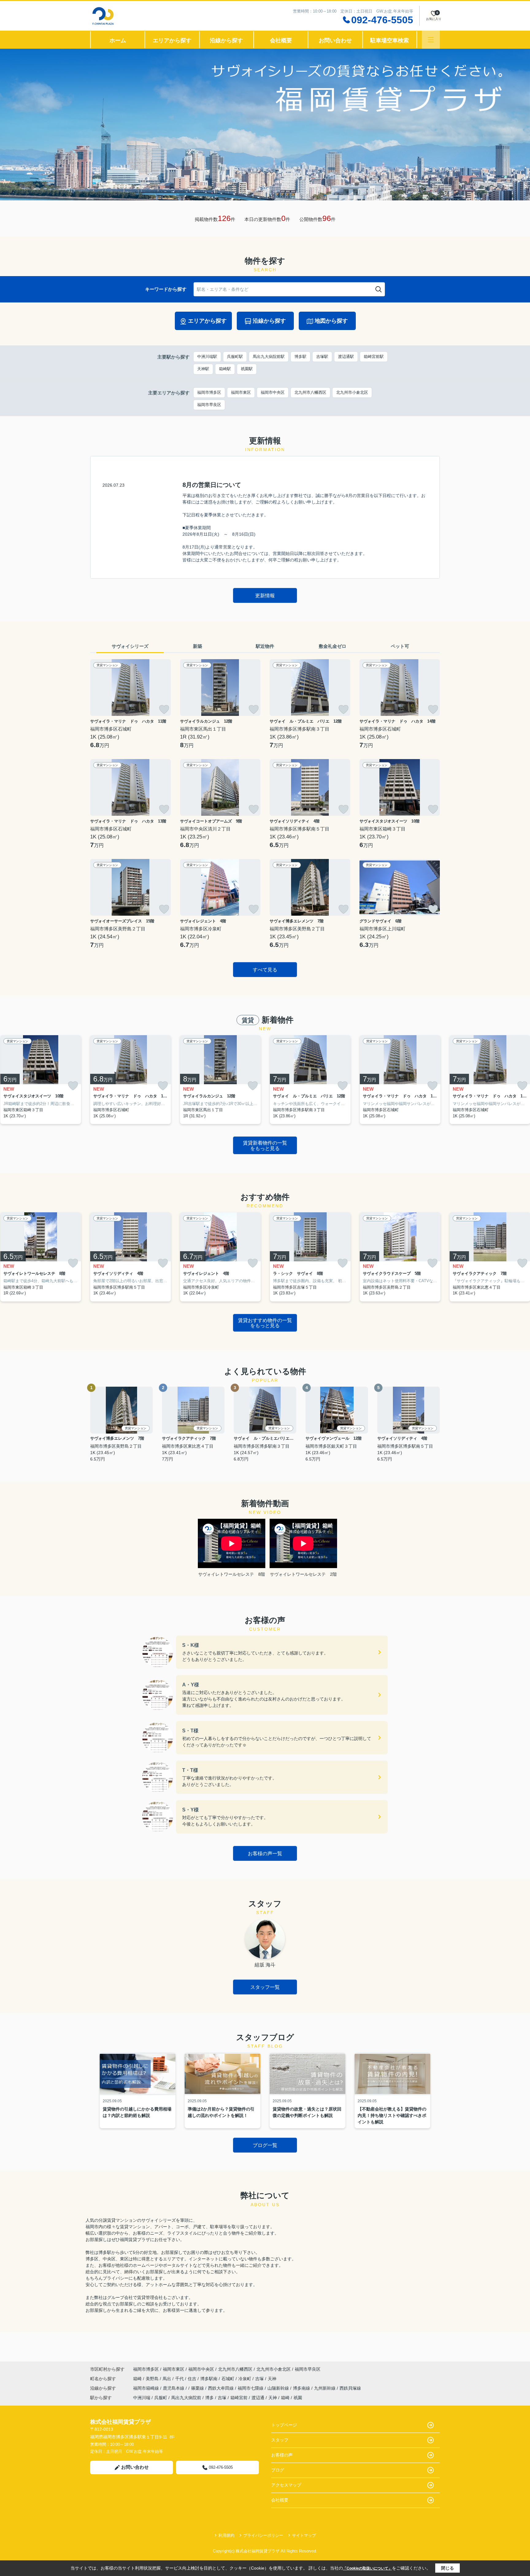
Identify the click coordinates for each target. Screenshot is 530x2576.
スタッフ (280, 2440)
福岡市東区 (241, 392)
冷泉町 (245, 2379)
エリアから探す (172, 40)
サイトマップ (304, 2535)
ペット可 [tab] (400, 646)
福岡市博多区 (209, 392)
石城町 (229, 2379)
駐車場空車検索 (390, 40)
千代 (180, 2379)
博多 (209, 2398)
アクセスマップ (286, 2485)
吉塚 (260, 2379)
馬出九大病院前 (186, 2398)
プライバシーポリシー (263, 2535)
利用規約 (226, 2535)
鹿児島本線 (174, 2388)
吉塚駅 (322, 357)
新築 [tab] (198, 646)
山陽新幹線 (279, 2388)
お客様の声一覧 (265, 1854)
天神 (272, 2379)
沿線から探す (226, 40)
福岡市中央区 (273, 392)
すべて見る (265, 970)
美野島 (153, 2379)
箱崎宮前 (239, 2398)
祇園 (298, 2398)
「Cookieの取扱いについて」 (367, 2568)
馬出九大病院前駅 (269, 357)
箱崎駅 (225, 369)
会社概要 (281, 40)
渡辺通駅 (346, 357)
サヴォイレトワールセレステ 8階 (232, 1574)
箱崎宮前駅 (374, 357)
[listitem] (131, 1080)
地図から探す (331, 321)
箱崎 (138, 2379)
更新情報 (265, 596)
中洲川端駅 (207, 357)
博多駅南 (209, 2379)
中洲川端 (142, 2398)
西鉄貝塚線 (350, 2388)
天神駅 (203, 369)
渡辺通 (258, 2398)
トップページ (284, 2425)
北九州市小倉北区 (352, 392)
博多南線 (302, 2388)
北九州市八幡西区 (310, 392)
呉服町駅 (235, 357)
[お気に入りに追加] (164, 709)
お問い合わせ (335, 40)
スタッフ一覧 (265, 1987)
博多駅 (300, 357)
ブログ (278, 2470)
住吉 (193, 2379)
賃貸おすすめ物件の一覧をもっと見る (265, 1323)
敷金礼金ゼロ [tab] (332, 646)
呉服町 (161, 2398)
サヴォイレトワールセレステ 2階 (303, 1574)
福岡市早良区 (209, 405)
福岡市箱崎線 (147, 2388)
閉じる (447, 2568)
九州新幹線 (325, 2388)
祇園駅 (247, 369)
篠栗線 (198, 2388)
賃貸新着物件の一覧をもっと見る (265, 1146)
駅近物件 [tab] (265, 646)
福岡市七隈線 (251, 2388)
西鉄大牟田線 (221, 2388)
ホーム (118, 40)
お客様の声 (282, 2455)
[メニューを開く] (431, 40)
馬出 (167, 2379)
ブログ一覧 (265, 2145)
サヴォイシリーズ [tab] (130, 646)
